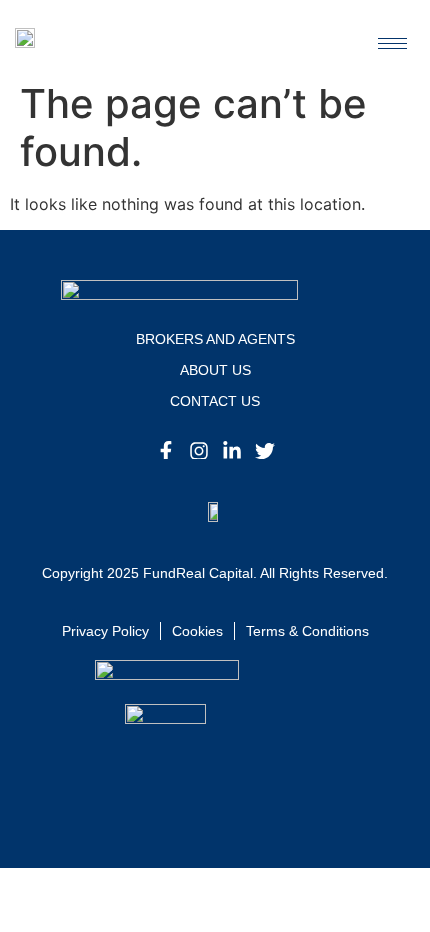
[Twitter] (265, 451)
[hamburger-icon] (392, 43)
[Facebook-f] (166, 451)
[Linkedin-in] (232, 451)
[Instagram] (199, 451)
